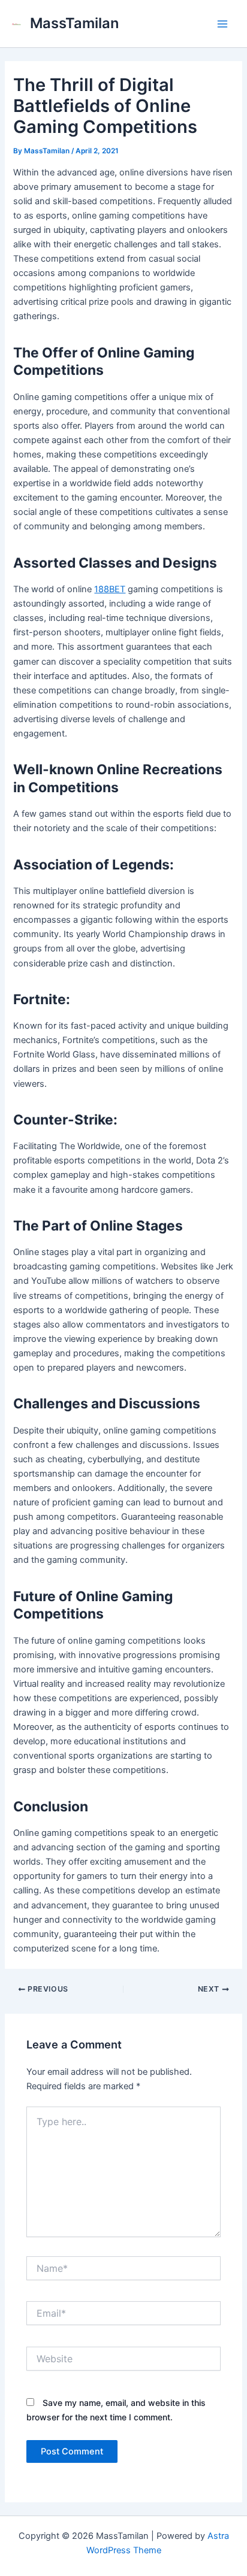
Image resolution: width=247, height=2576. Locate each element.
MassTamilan (74, 23)
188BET (110, 589)
